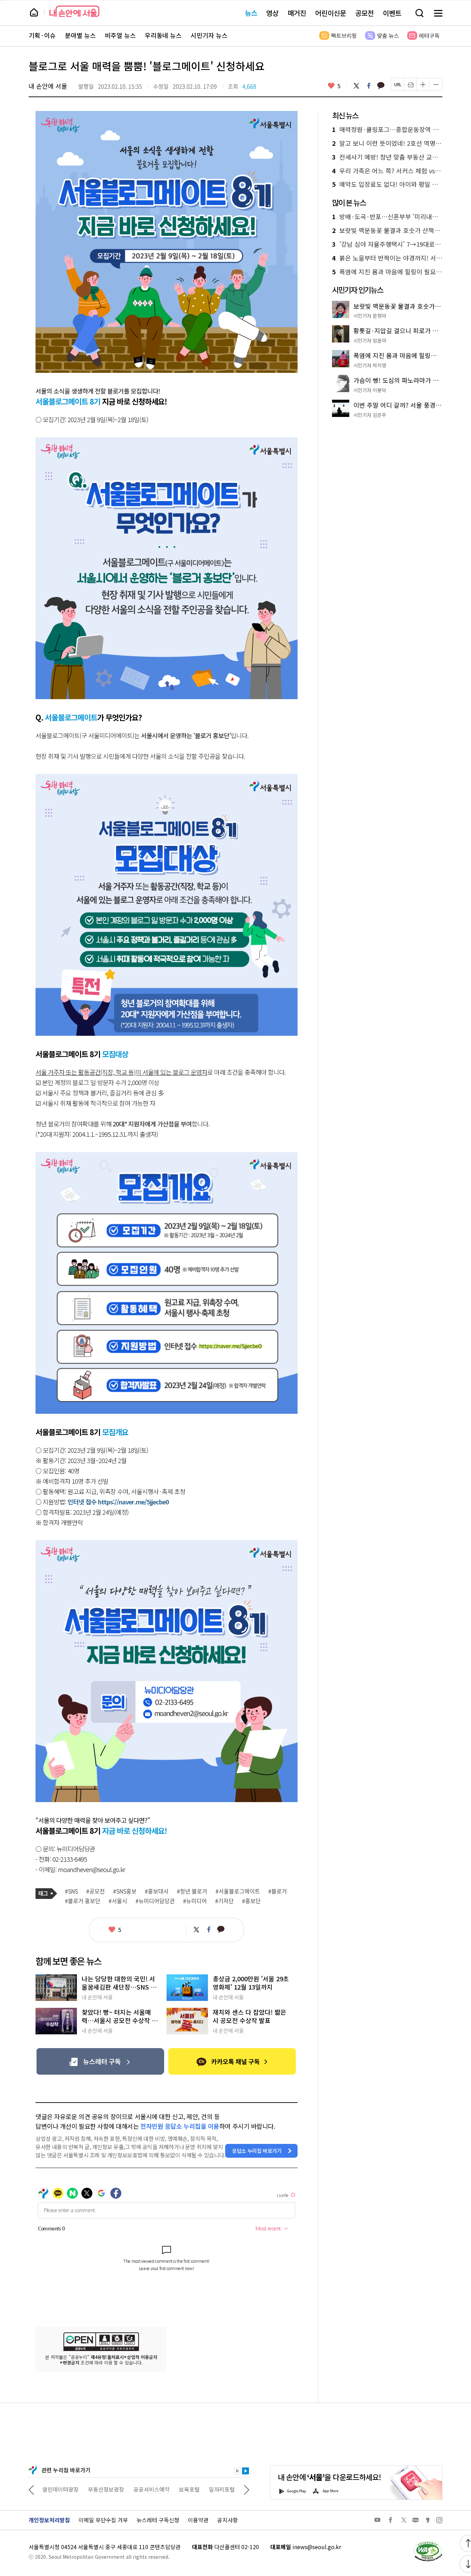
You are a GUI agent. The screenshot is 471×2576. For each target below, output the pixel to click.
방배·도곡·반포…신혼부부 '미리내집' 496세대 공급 (387, 217)
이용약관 (198, 2520)
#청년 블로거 (192, 1891)
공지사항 (228, 2520)
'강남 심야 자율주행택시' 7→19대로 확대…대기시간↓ (387, 244)
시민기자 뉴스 (209, 35)
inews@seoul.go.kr (317, 2547)
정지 (237, 2471)
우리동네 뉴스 (163, 35)
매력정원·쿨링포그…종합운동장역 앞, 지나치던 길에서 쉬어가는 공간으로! (387, 130)
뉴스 (251, 13)
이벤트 (392, 13)
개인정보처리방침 (49, 2520)
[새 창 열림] (428, 2543)
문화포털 (209, 2489)
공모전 (364, 13)
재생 (245, 2471)
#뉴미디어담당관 (155, 1901)
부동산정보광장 (61, 2489)
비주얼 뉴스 (120, 35)
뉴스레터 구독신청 (158, 2520)
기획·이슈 (42, 35)
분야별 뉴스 (80, 35)
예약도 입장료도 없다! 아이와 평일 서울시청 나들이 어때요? (387, 184)
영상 (272, 13)
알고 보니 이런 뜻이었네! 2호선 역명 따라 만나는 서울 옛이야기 (387, 143)
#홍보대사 (157, 1891)
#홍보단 (251, 1901)
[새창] (100, 2061)
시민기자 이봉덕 (370, 390)
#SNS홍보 (125, 1891)
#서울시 (118, 1901)
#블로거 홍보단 (83, 1901)
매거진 (297, 13)
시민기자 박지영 (370, 365)
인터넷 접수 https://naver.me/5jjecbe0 (118, 1502)
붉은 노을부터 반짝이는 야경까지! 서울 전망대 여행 (387, 258)
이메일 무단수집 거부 (103, 2520)
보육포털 (144, 2489)
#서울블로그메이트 (238, 1891)
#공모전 (96, 1891)
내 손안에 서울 (74, 11)
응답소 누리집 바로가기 (257, 2151)
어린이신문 (331, 13)
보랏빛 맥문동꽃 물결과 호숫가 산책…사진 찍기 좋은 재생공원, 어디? (387, 231)
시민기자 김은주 (370, 415)
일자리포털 (176, 2489)
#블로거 (278, 1891)
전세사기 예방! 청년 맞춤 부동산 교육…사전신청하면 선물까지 (387, 157)
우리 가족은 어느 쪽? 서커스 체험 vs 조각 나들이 (387, 171)
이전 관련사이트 (31, 2489)
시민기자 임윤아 (370, 340)
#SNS (71, 1891)
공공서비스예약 (106, 2489)
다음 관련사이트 (247, 2489)
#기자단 (224, 1901)
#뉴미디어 (195, 1901)
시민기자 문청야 (370, 316)
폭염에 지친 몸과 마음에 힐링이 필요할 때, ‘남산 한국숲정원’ (387, 272)
